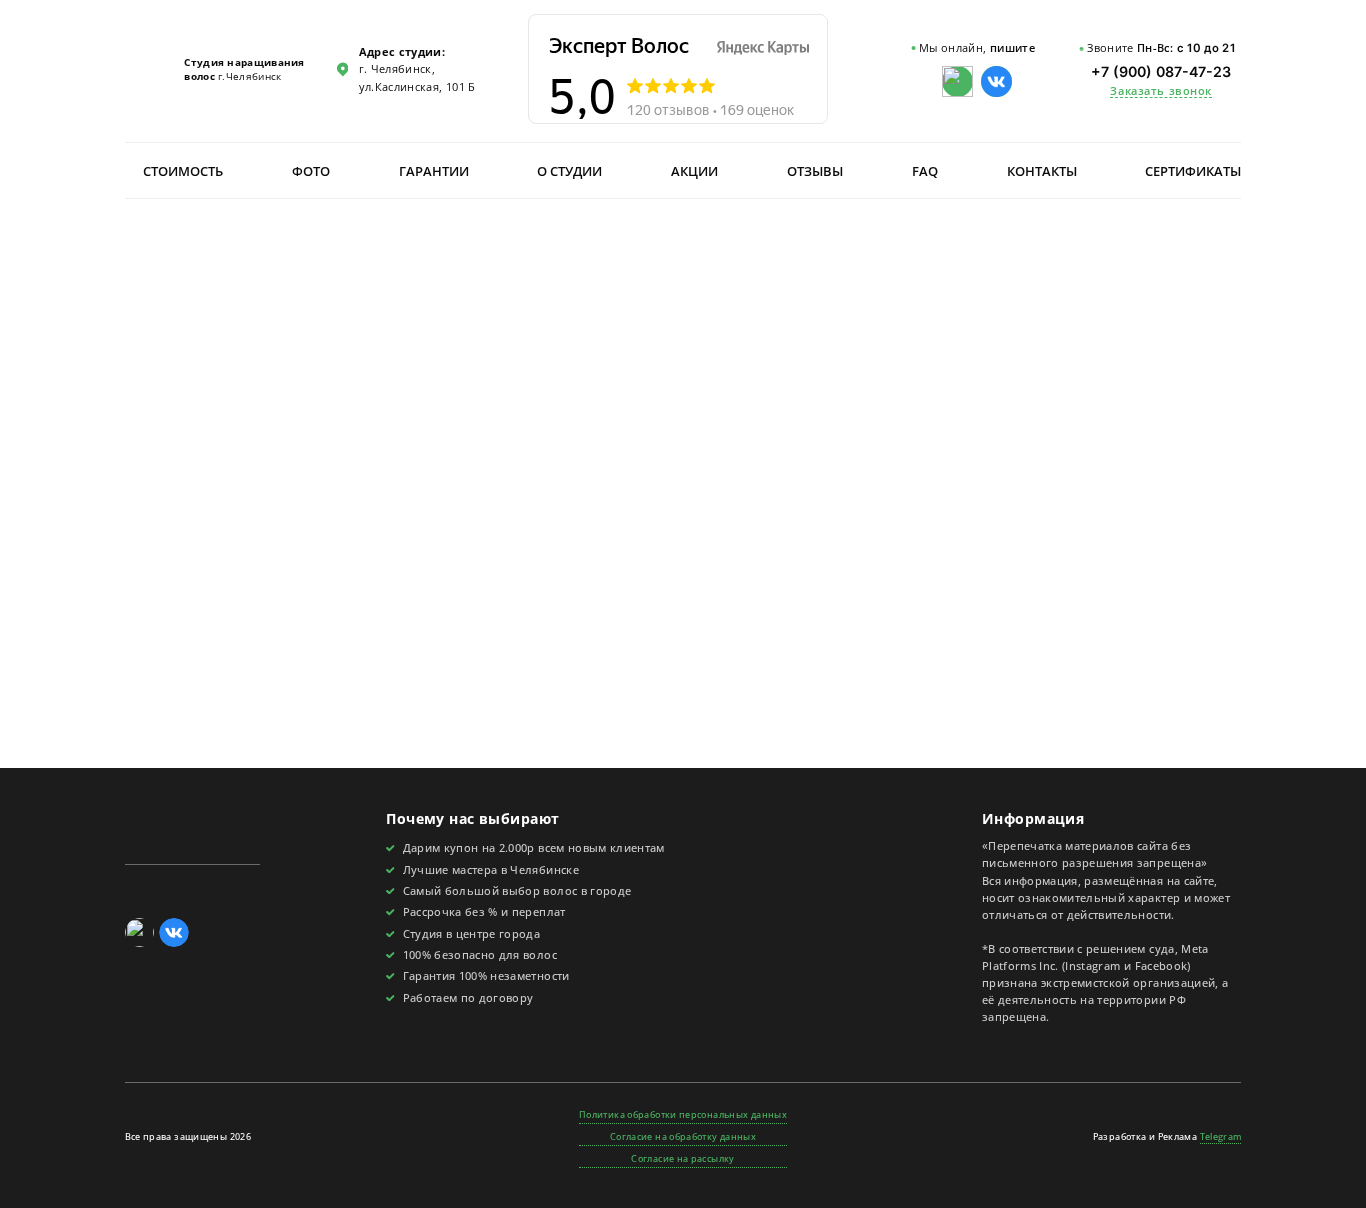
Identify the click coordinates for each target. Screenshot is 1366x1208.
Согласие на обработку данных (683, 1136)
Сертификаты (1193, 171)
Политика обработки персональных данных (683, 1114)
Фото (311, 171)
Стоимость (183, 171)
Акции (694, 171)
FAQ (925, 171)
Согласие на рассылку (682, 1158)
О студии (569, 171)
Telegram (1221, 1136)
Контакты (1042, 171)
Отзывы (815, 171)
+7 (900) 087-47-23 (1161, 71)
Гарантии (434, 171)
